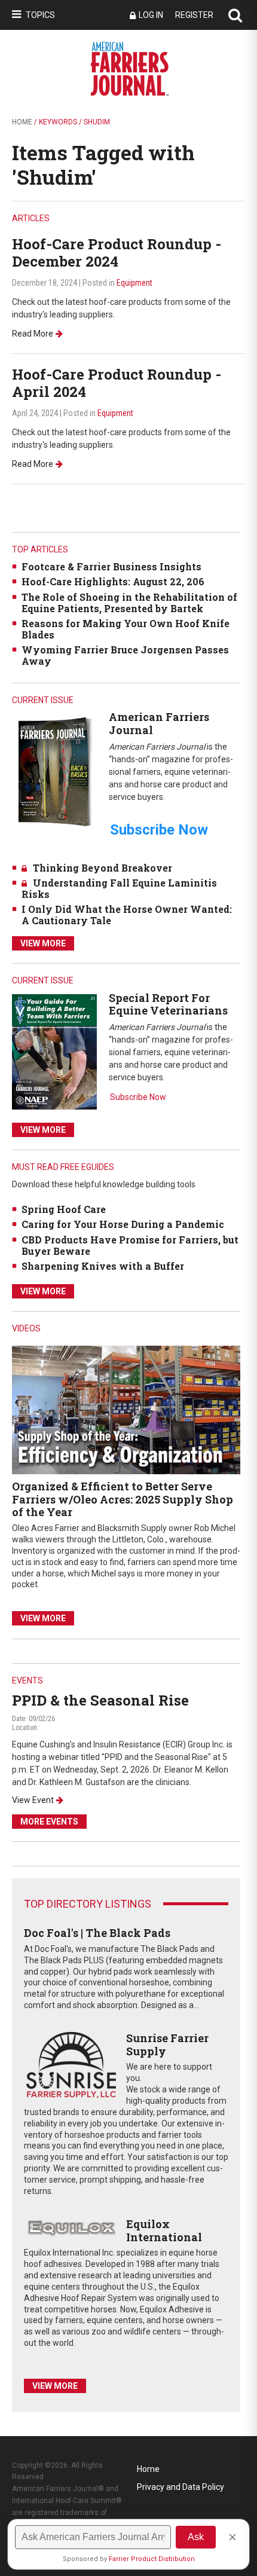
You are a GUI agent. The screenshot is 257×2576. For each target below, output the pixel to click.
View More (43, 943)
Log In (151, 15)
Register (194, 15)
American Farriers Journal (159, 723)
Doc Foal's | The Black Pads (97, 1933)
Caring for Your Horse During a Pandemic (123, 1224)
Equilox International (164, 2230)
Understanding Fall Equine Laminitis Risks (119, 888)
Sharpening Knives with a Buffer (103, 1266)
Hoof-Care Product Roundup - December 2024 (117, 253)
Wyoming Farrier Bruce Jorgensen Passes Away (125, 655)
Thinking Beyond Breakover (103, 868)
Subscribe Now (138, 1097)
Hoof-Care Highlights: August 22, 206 (113, 581)
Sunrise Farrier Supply (167, 2045)
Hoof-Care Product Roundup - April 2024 (117, 383)
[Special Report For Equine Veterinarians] (54, 1051)
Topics (40, 15)
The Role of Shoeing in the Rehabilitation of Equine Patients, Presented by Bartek (129, 603)
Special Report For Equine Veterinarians (168, 1004)
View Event (33, 1800)
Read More (33, 334)
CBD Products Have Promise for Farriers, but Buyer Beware (130, 1245)
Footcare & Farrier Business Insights (111, 566)
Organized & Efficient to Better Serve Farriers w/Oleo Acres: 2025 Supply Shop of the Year (123, 1499)
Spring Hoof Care (64, 1209)
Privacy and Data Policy (180, 2487)
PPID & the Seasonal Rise (100, 1700)
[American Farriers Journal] (54, 771)
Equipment (134, 283)
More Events (49, 1822)
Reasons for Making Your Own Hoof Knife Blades (126, 629)
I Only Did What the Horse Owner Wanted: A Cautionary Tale (127, 915)
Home (22, 122)
